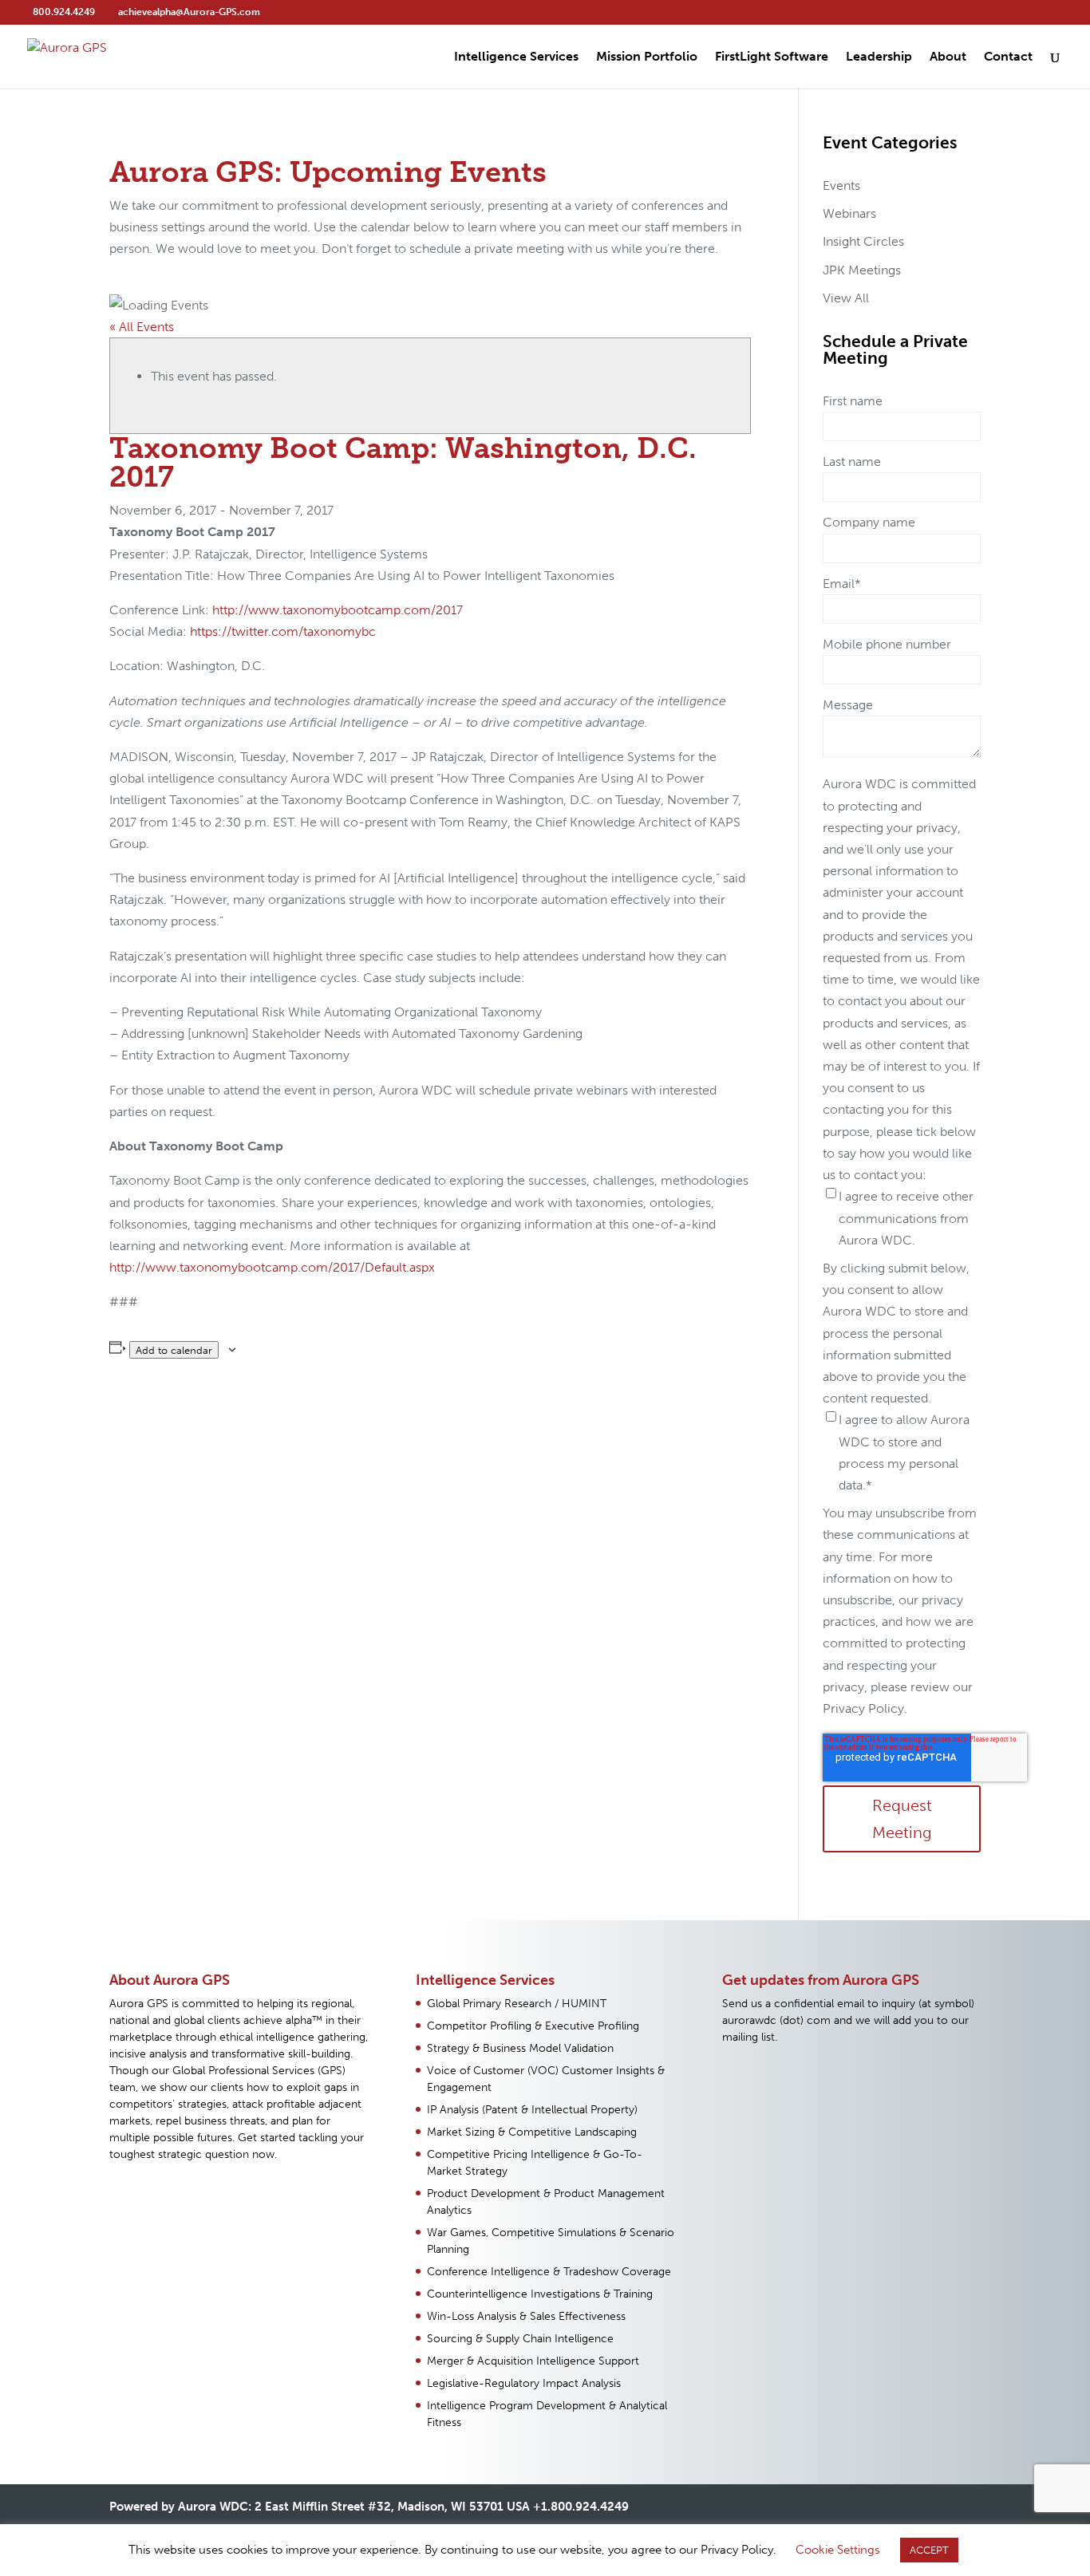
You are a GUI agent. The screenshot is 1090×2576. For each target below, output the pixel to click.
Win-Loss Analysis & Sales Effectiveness (526, 2316)
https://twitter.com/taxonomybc (283, 631)
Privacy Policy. (865, 1708)
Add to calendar (174, 1350)
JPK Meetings (862, 270)
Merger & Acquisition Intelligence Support (533, 2361)
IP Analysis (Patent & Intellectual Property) (532, 2110)
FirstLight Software (772, 57)
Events (841, 185)
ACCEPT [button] (929, 2550)
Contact (1008, 57)
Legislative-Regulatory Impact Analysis (524, 2383)
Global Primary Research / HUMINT (517, 2004)
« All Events (142, 327)
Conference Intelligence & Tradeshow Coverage (549, 2272)
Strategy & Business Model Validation (520, 2048)
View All (846, 298)
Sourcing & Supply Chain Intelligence (520, 2339)
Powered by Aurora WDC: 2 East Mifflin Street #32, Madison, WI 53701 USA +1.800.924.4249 (369, 2507)
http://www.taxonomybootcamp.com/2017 (338, 610)
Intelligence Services (516, 57)
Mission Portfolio (647, 57)
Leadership (879, 57)
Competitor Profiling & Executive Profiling (533, 2026)
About (948, 57)
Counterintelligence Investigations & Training (540, 2294)
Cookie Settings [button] (838, 2550)
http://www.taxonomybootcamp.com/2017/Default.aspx (272, 1267)
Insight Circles (863, 241)
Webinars (849, 213)
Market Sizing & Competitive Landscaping (532, 2132)
